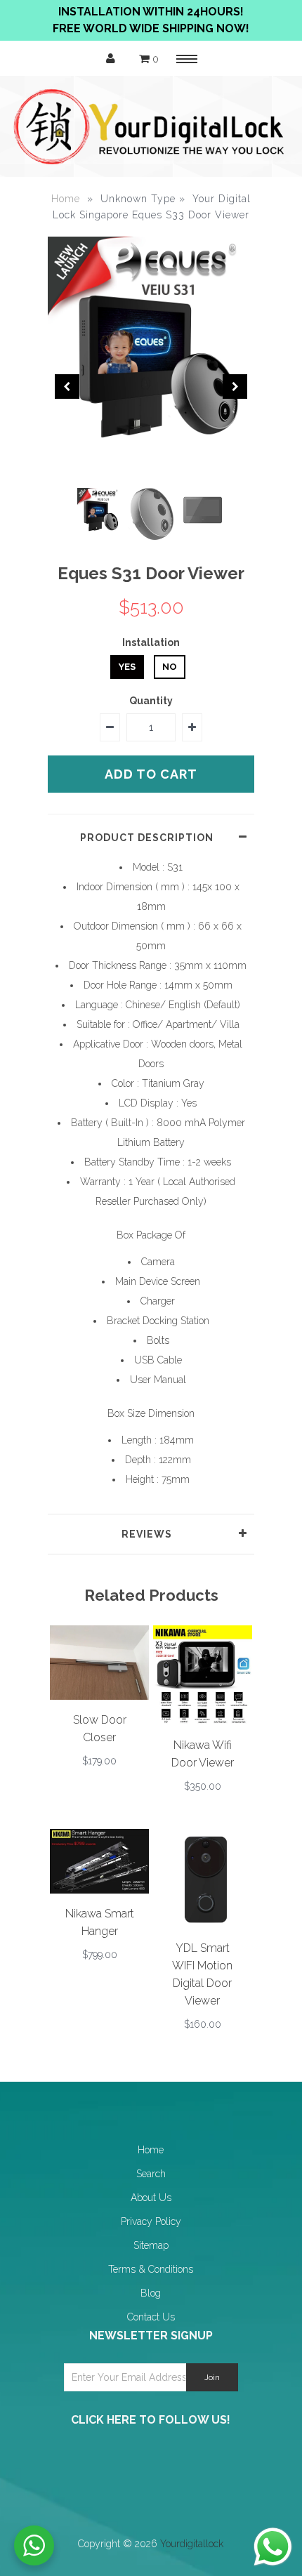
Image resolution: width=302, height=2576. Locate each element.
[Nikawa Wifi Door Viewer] (203, 1721)
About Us (151, 2198)
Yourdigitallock (192, 2544)
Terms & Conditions (151, 2269)
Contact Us (151, 2317)
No (170, 667)
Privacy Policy (151, 2221)
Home (66, 199)
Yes (127, 667)
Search (151, 2174)
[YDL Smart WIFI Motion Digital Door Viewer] (203, 1924)
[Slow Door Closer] (99, 1696)
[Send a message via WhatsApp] (273, 2547)
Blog (151, 2293)
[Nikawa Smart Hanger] (99, 1890)
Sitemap (151, 2245)
